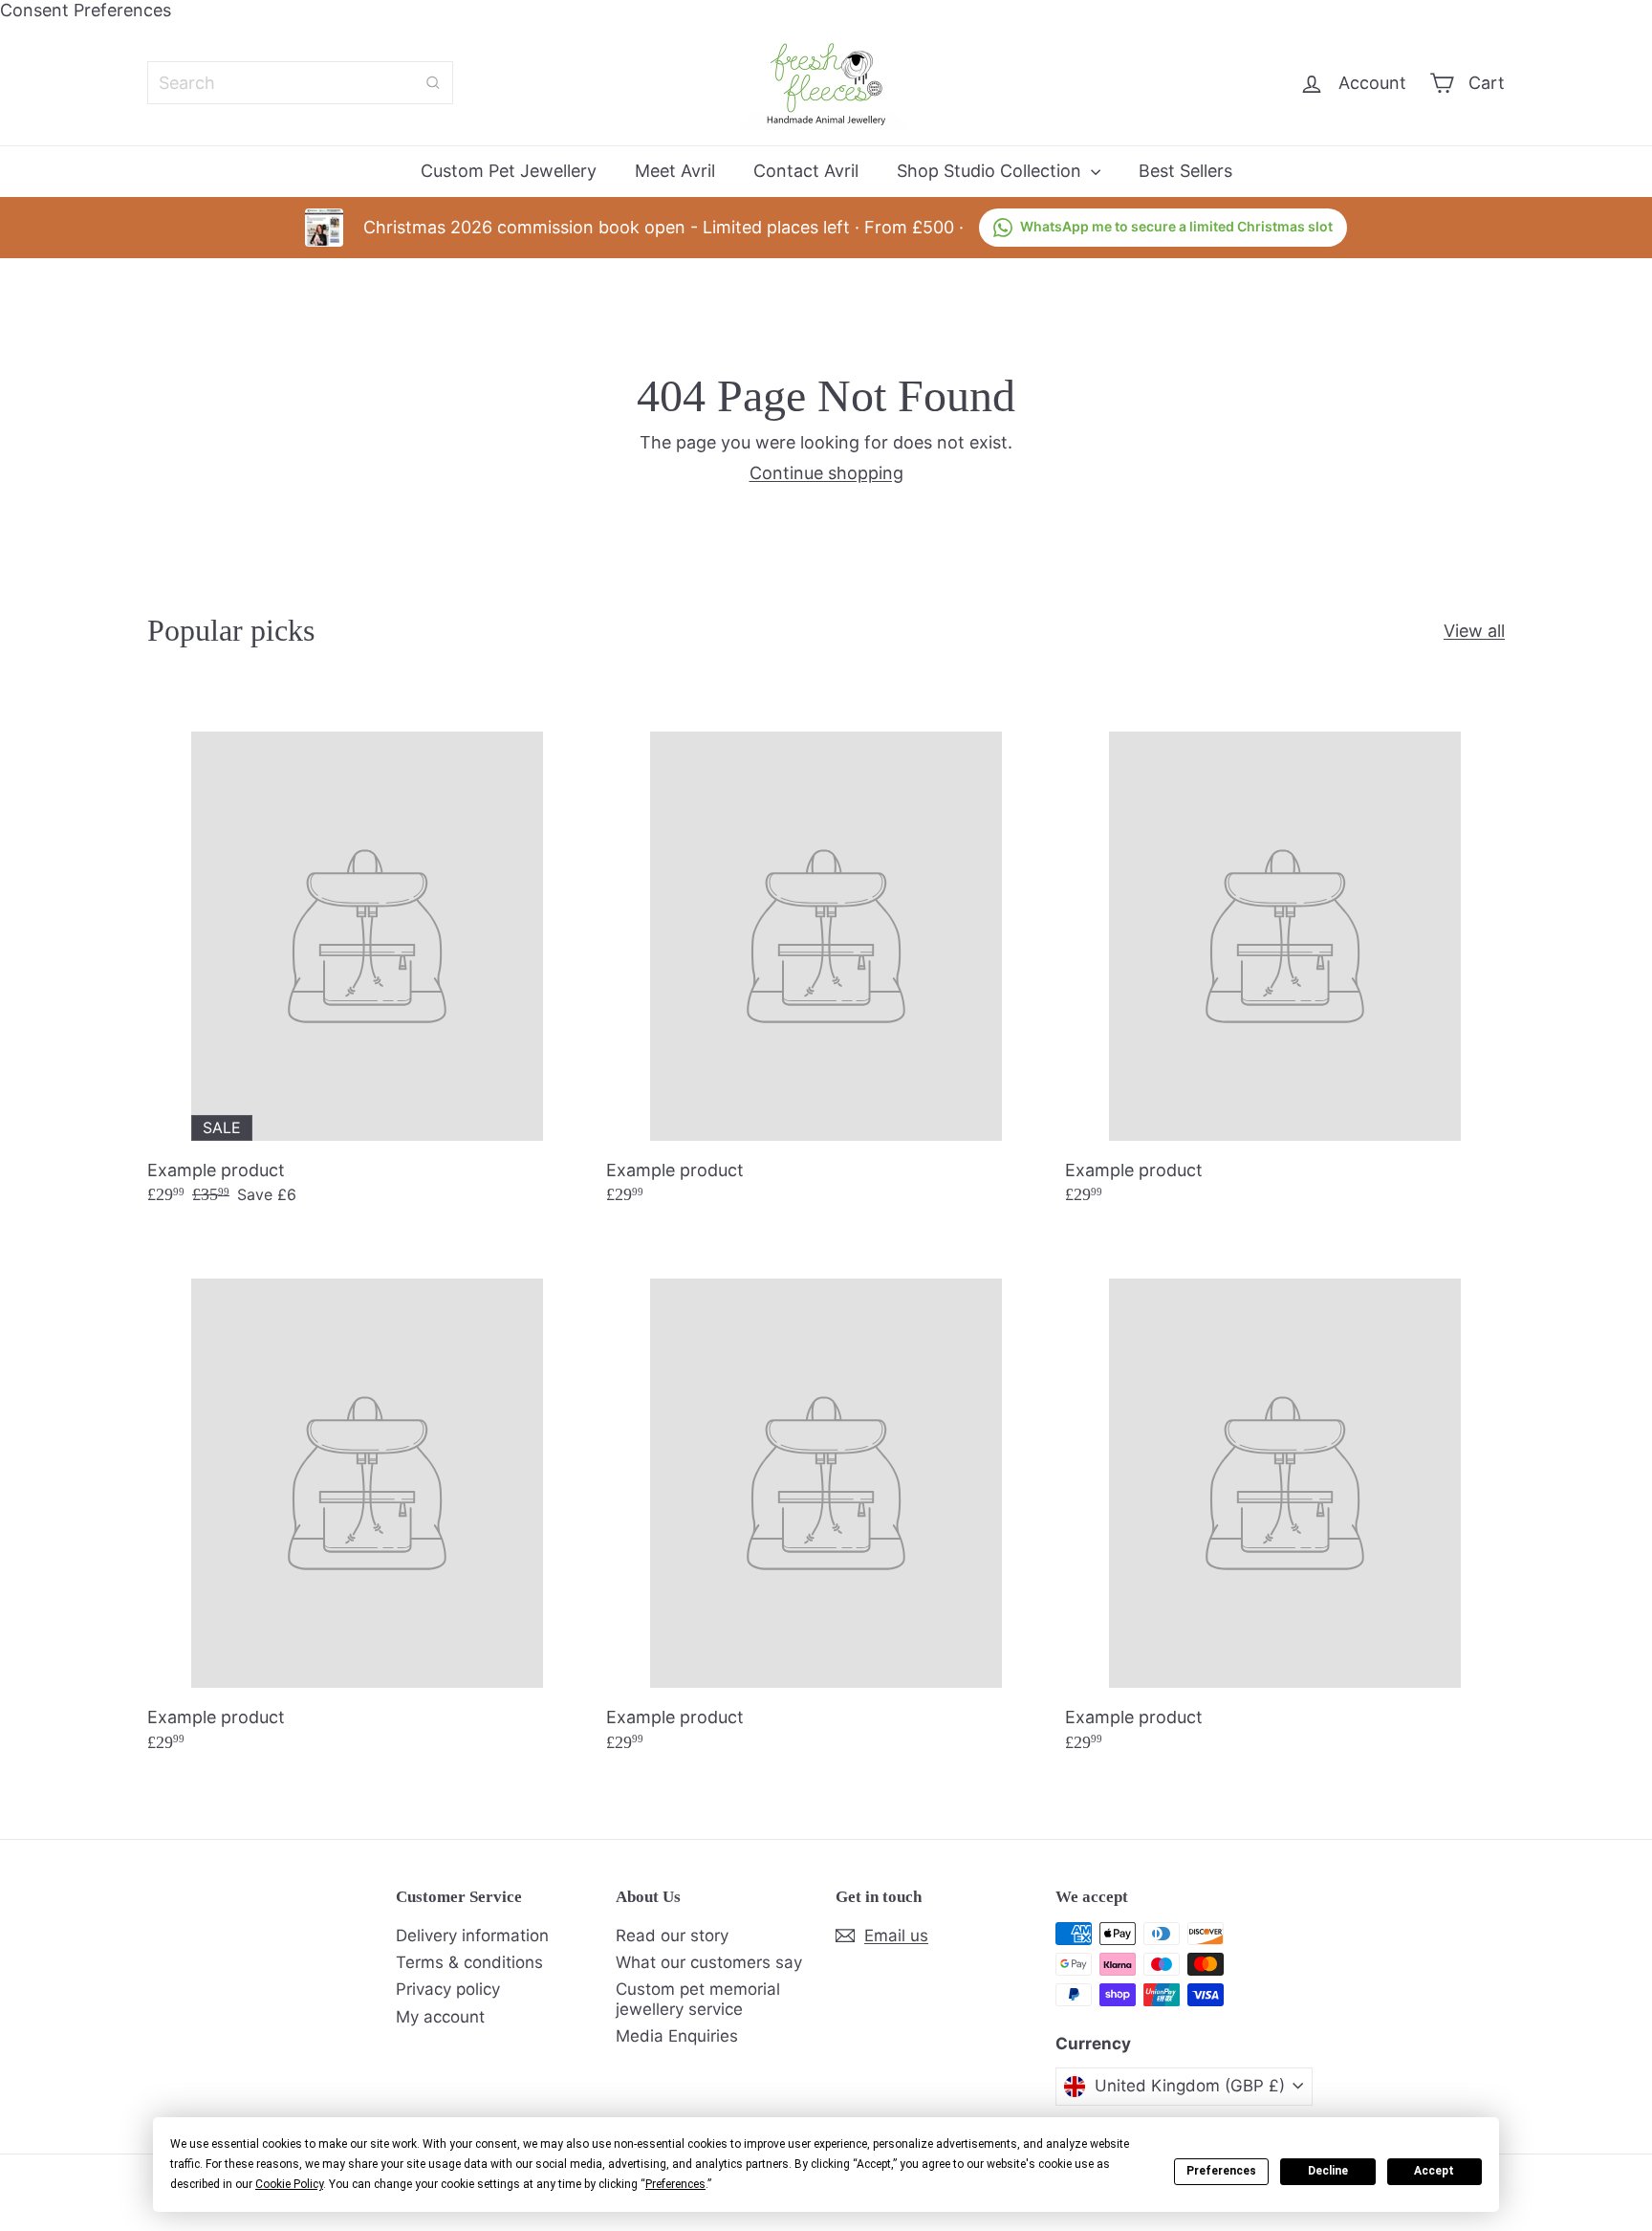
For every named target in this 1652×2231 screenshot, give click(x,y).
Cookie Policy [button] (289, 2184)
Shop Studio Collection (991, 171)
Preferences (1221, 2171)
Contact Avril (806, 171)
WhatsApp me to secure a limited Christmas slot (1176, 226)
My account (440, 2017)
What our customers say (709, 1962)
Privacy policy (448, 1989)
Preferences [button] (675, 2184)
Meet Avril (675, 171)
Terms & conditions (469, 1962)
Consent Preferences (86, 10)
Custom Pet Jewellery (509, 171)
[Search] (433, 83)
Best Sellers (1185, 171)
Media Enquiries (677, 2036)
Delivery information (472, 1936)
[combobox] (300, 83)
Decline (1328, 2171)
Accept (1434, 2171)
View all (1474, 631)
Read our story (672, 1936)
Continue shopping (826, 473)
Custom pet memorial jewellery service (698, 1999)
